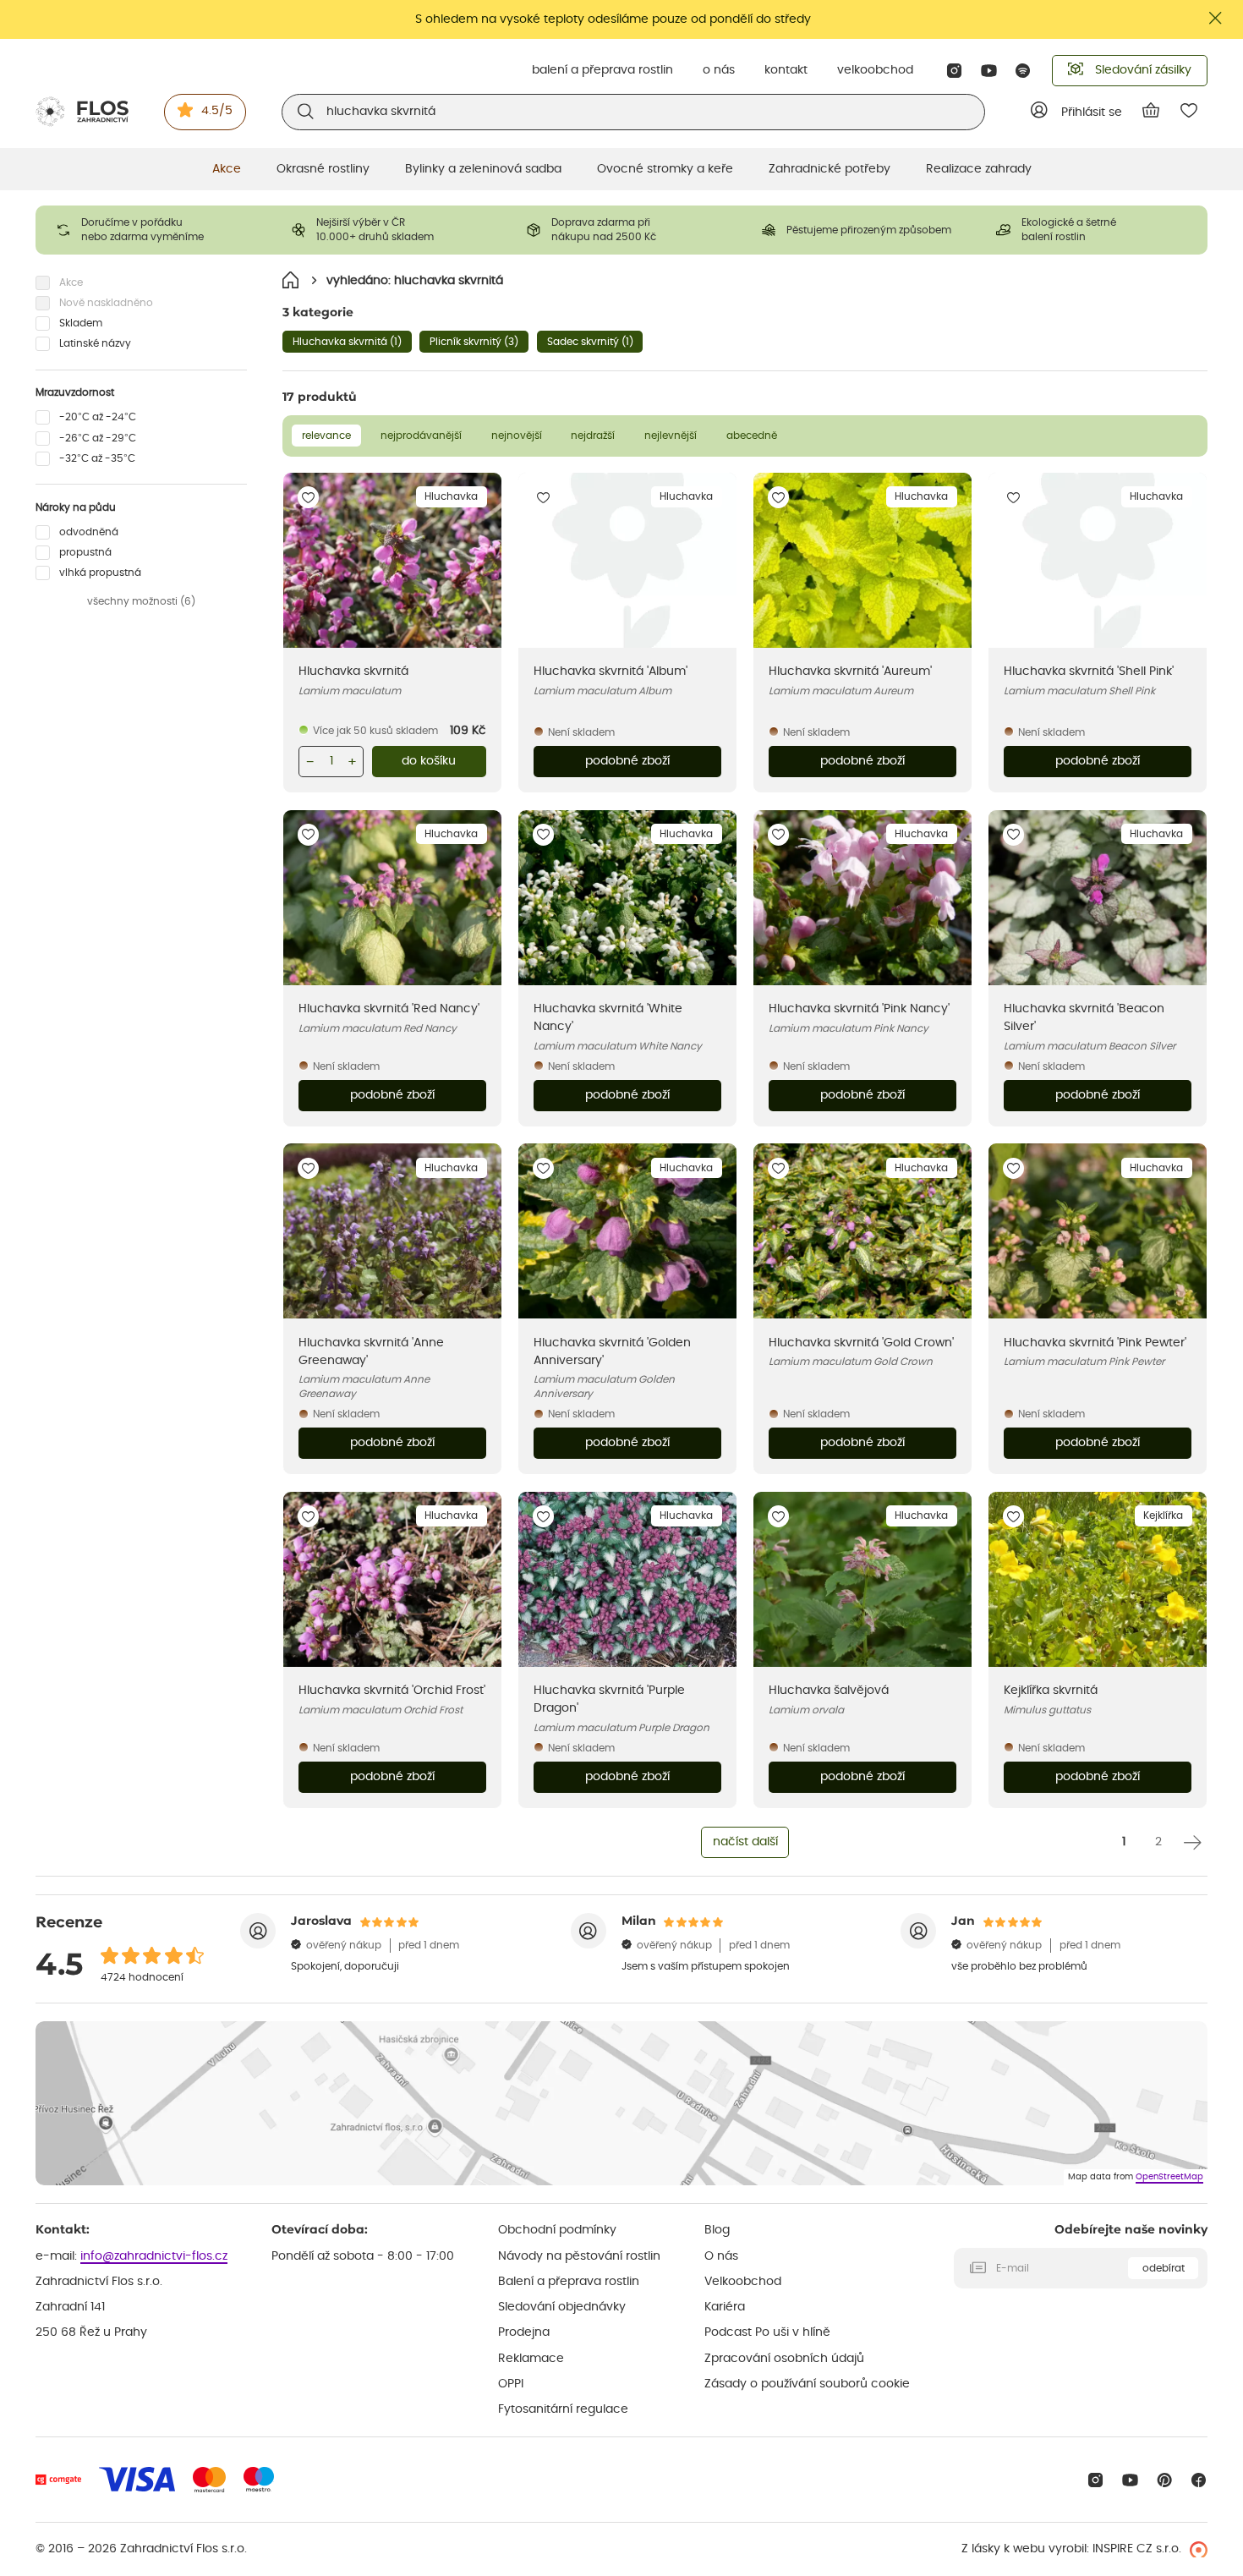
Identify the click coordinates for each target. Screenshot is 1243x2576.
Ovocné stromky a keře (665, 169)
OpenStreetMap (1169, 2177)
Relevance (326, 436)
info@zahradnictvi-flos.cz (154, 2256)
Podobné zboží (627, 761)
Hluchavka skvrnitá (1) (347, 342)
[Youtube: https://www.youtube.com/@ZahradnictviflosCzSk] (989, 71)
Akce (227, 169)
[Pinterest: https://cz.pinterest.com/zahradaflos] (1165, 2480)
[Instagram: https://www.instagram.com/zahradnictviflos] (954, 71)
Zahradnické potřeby (830, 169)
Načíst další (745, 1842)
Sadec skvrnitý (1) (590, 342)
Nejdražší (593, 436)
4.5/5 (217, 111)
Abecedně (752, 436)
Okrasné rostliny (323, 169)
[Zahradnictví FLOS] (82, 112)
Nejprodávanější (421, 436)
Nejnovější (517, 436)
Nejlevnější (671, 436)
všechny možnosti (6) (141, 601)
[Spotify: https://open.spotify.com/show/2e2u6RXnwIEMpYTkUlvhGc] (1024, 71)
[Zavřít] (1216, 18)
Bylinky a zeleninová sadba (483, 169)
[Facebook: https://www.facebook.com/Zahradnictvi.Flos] (1199, 2480)
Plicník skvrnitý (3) (474, 342)
